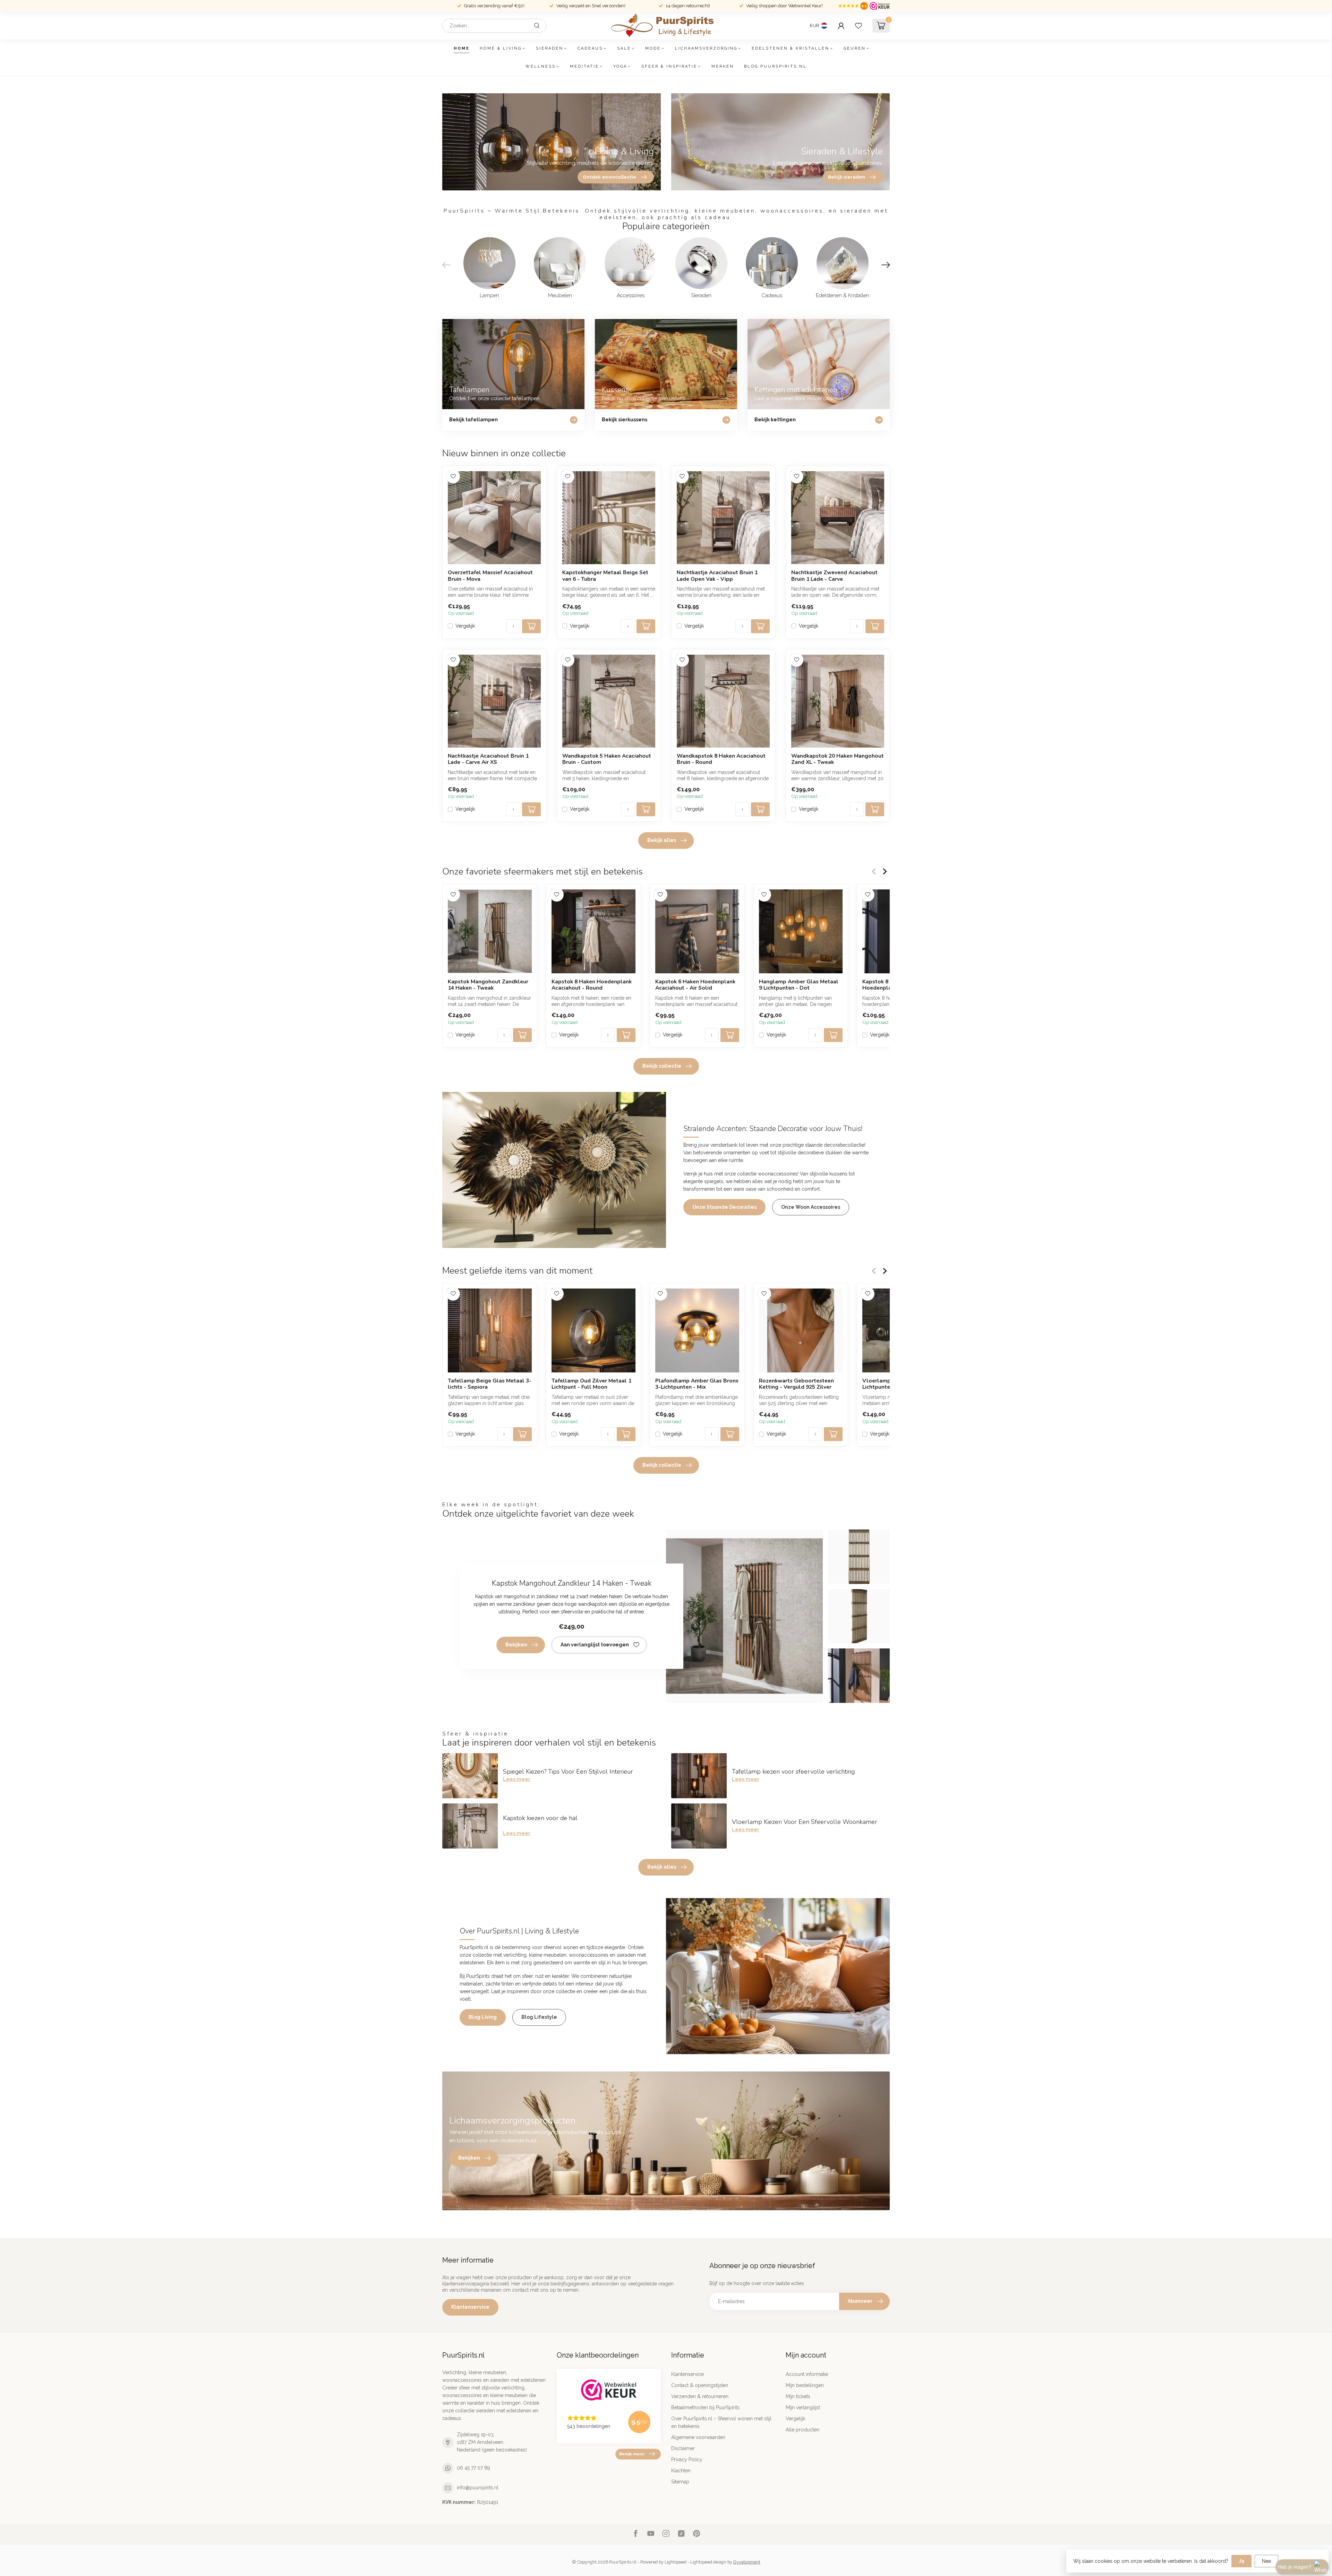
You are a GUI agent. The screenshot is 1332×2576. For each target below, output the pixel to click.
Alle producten (802, 2430)
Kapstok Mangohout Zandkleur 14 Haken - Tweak (488, 985)
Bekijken (516, 1645)
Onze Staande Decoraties (724, 1207)
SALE (624, 48)
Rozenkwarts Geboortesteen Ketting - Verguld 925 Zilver (796, 1384)
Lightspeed (676, 2562)
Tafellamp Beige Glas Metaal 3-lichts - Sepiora (490, 1384)
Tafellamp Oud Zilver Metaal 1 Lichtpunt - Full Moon (591, 1384)
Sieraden (550, 48)
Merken (723, 66)
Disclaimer (683, 2448)
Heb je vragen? (1295, 2567)
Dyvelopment (747, 2562)
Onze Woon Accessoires (811, 1207)
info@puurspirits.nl (478, 2488)
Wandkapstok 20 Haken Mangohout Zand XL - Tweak (838, 759)
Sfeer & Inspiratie (669, 66)
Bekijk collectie (662, 1066)
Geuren (855, 48)
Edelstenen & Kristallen (791, 48)
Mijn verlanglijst (803, 2407)
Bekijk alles (662, 840)
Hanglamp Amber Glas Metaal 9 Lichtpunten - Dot (799, 985)
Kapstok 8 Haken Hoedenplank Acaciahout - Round (592, 985)
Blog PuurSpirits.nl (775, 66)
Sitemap (680, 2482)
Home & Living (501, 48)
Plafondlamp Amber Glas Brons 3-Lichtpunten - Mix (697, 1384)
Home (462, 48)
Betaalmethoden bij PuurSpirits (705, 2407)
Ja (1241, 2561)
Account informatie (807, 2374)
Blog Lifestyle (539, 2017)
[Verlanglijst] (859, 26)
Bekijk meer (632, 2454)
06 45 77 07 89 (473, 2468)
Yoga (620, 66)
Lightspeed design (708, 2562)
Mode (653, 48)
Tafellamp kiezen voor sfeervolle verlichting (793, 1772)
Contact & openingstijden (700, 2385)
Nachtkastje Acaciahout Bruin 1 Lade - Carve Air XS (488, 759)
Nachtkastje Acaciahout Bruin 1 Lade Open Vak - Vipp (717, 576)
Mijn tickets (798, 2396)
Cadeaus (590, 48)
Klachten (681, 2471)
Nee (1266, 2561)
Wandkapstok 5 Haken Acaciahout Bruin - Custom (607, 759)
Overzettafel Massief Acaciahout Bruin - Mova (490, 576)
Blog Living (483, 2017)
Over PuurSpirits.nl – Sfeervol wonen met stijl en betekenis (721, 2422)
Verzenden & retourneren (700, 2396)
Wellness (541, 66)
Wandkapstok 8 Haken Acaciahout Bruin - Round (721, 759)
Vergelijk (465, 626)
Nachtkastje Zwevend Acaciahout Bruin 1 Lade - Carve (834, 576)
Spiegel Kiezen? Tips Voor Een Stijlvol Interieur (568, 1772)
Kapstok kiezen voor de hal (540, 1818)
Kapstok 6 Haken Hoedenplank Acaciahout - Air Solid (695, 985)
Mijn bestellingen (805, 2385)
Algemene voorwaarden (698, 2437)
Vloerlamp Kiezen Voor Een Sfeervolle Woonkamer (805, 1822)
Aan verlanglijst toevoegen (595, 1645)
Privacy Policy (687, 2459)
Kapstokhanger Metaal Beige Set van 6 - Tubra (605, 576)
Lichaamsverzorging (706, 48)
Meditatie (584, 66)
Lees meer (517, 1779)
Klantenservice (470, 2307)
